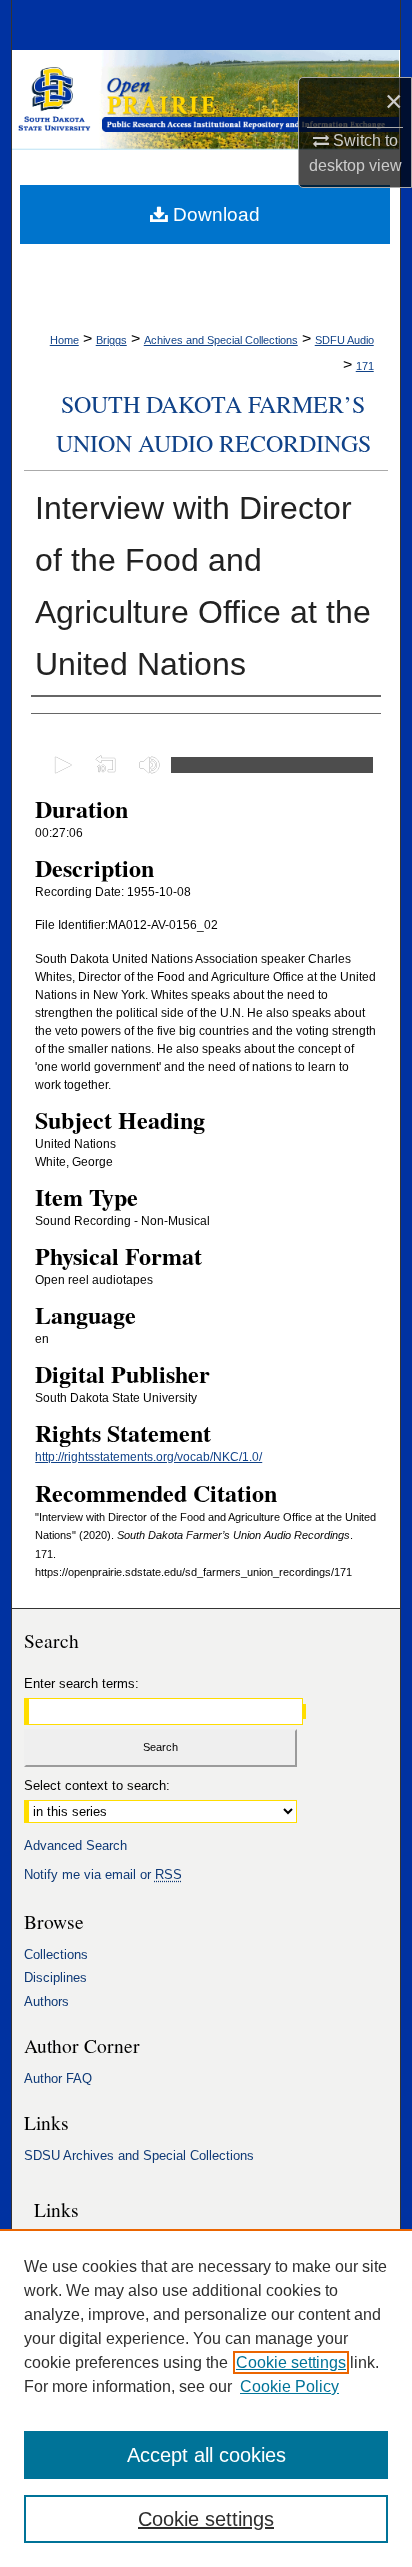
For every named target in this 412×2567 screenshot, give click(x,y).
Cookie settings (291, 2362)
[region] (206, 2398)
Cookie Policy (289, 2386)
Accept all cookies (206, 2455)
